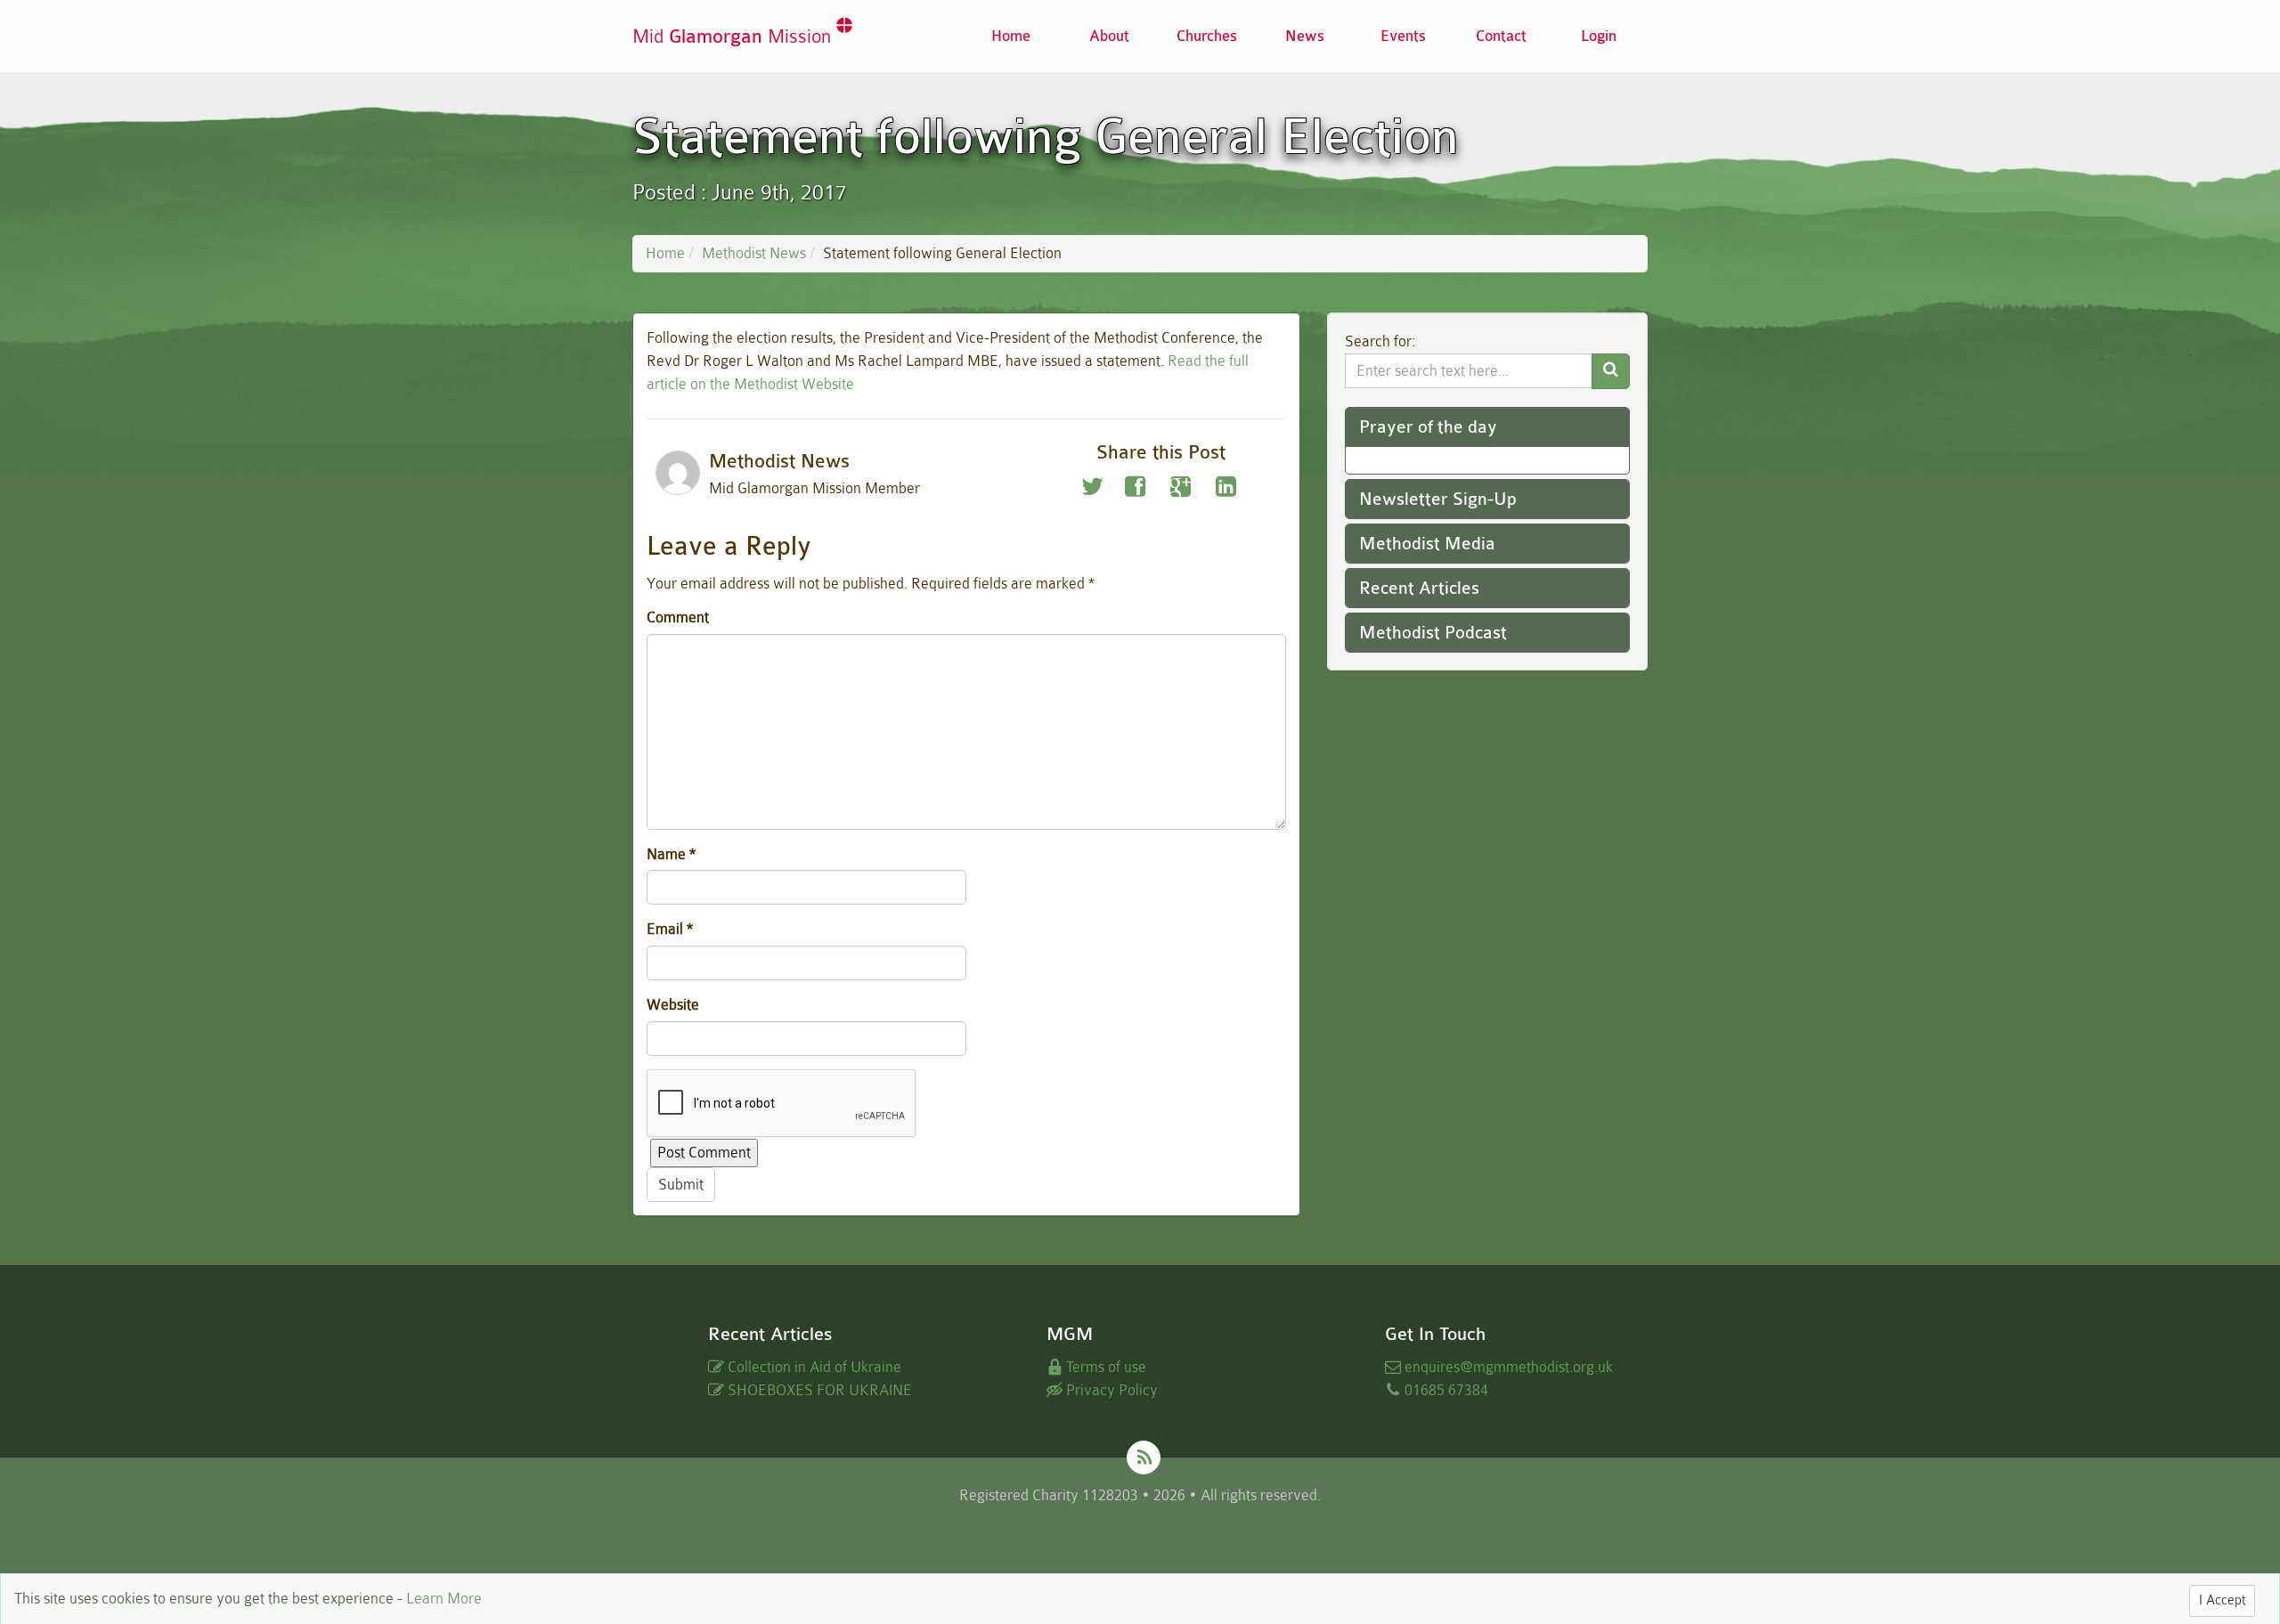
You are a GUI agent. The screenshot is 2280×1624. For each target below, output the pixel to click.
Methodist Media (1427, 544)
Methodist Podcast (1433, 633)
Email (670, 929)
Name (671, 854)
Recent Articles (1419, 588)
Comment (678, 617)
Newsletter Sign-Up (1438, 499)
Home (1011, 36)
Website (673, 1005)
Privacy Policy (1110, 1390)
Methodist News (754, 253)
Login (1599, 36)
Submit (681, 1185)
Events (1403, 36)
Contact (1501, 36)
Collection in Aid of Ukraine (813, 1367)
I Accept (2222, 1600)
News (1305, 36)
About (1109, 36)
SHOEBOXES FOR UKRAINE (818, 1390)
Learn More (444, 1599)
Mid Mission (734, 37)
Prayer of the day (1428, 427)
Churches (1207, 36)
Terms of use (1104, 1367)
